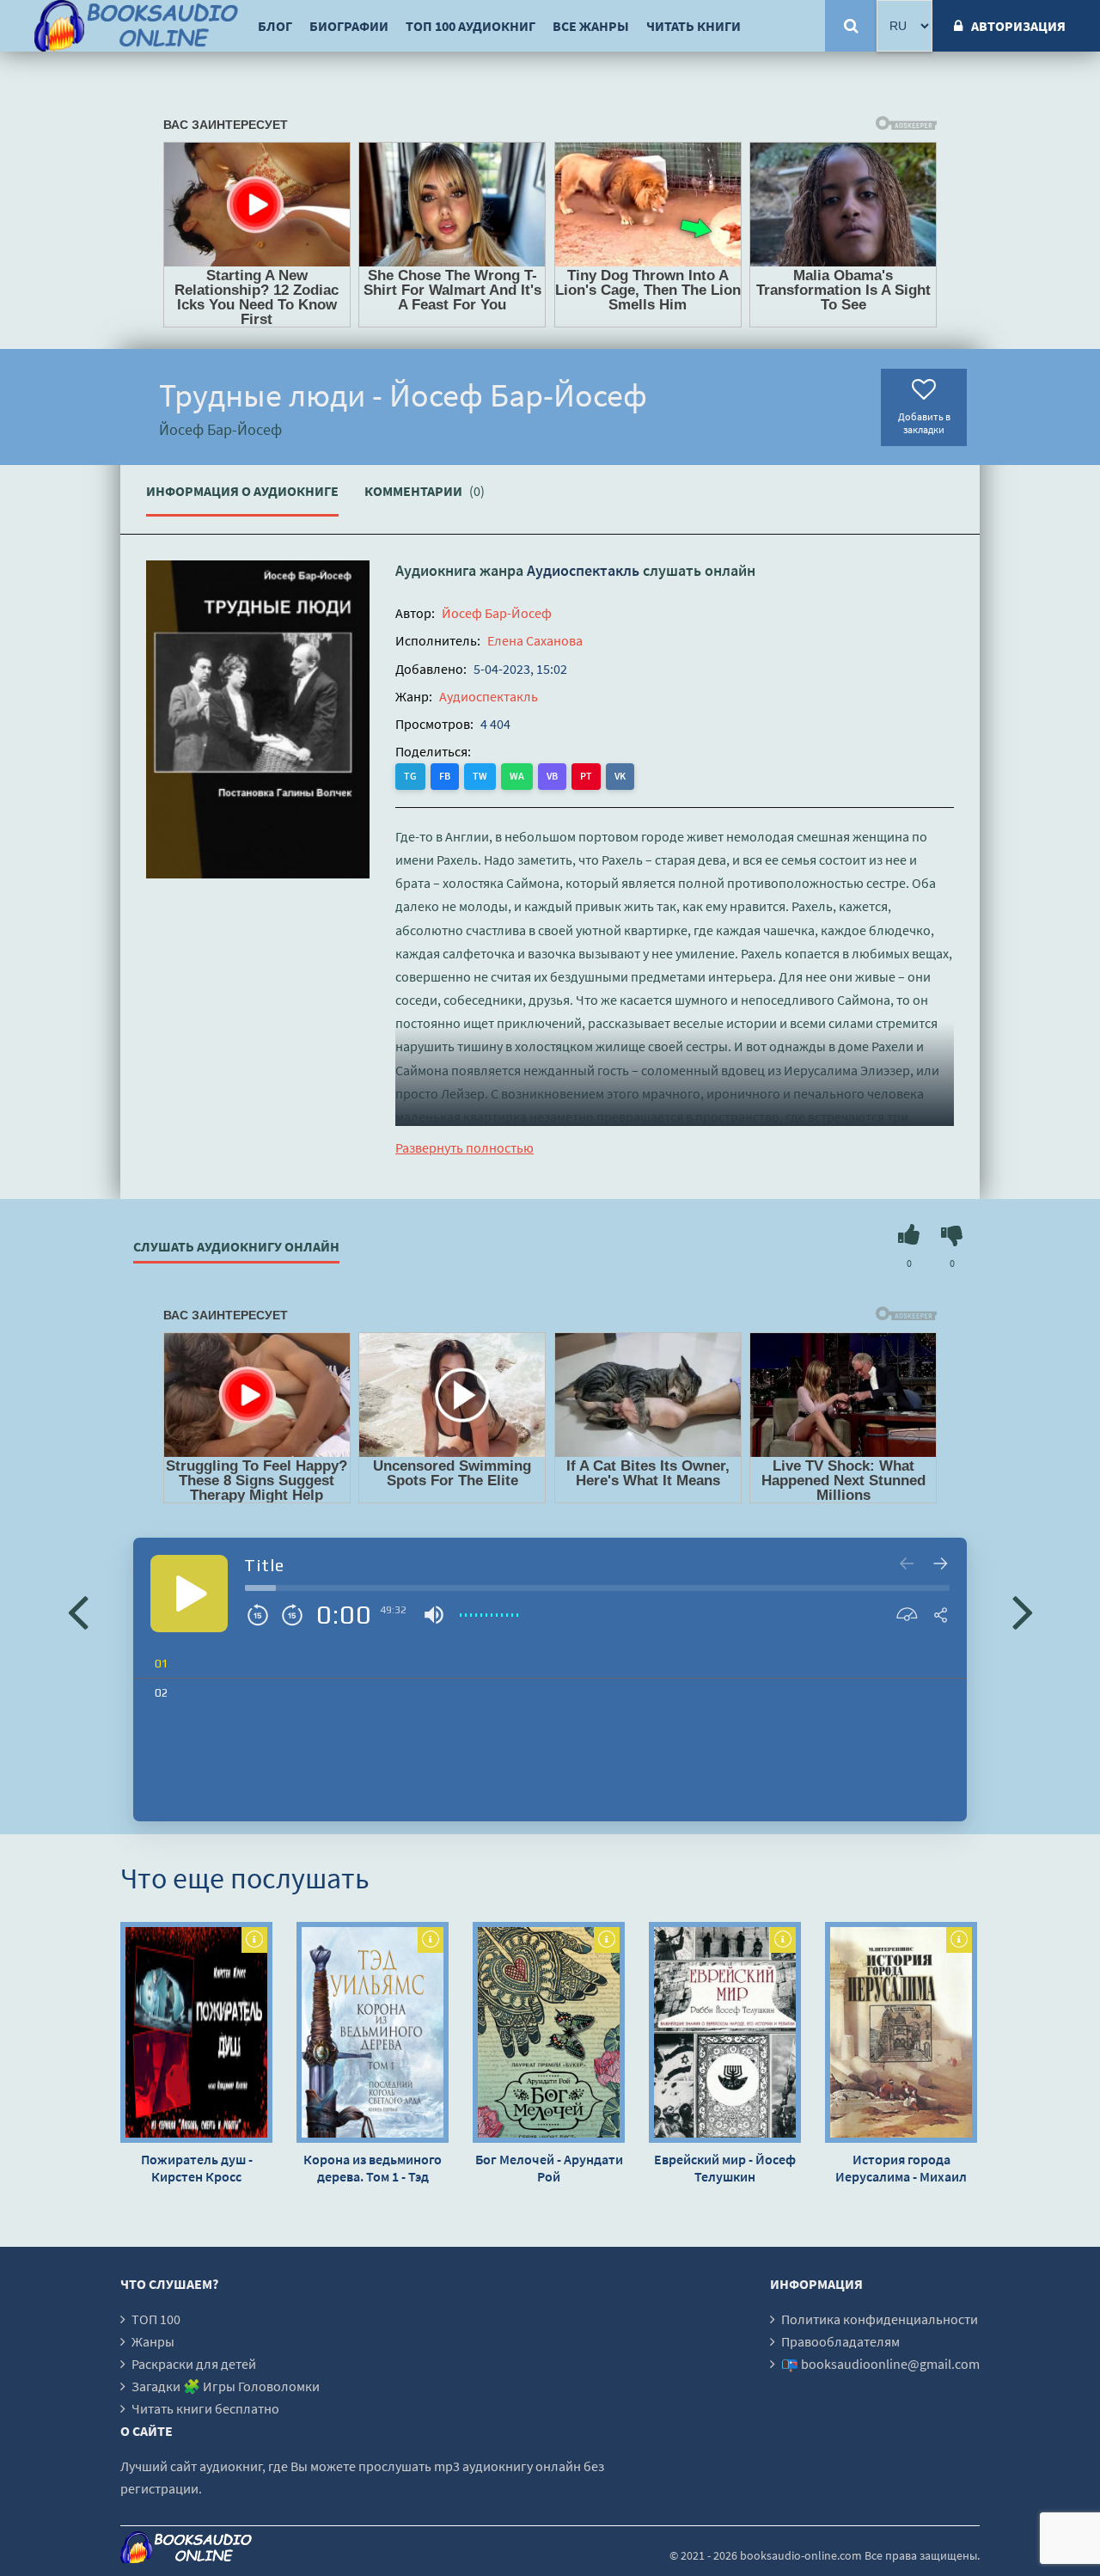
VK (620, 776)
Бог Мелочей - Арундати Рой (549, 2168)
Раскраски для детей (194, 2364)
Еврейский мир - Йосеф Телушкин (725, 2168)
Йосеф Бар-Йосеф (497, 613)
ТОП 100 (156, 2319)
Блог (275, 26)
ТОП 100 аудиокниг (471, 26)
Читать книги (694, 26)
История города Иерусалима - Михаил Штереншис (901, 2168)
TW (480, 776)
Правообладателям (840, 2341)
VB (552, 776)
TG (410, 776)
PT (586, 776)
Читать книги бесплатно (205, 2408)
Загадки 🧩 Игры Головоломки (226, 2386)
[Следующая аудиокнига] (1023, 1611)
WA (517, 776)
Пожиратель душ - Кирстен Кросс (197, 2168)
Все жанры (591, 26)
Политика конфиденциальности (880, 2319)
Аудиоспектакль (583, 570)
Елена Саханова (535, 640)
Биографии (349, 26)
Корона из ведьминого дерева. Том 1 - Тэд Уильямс (373, 2168)
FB (445, 776)
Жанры (153, 2341)
